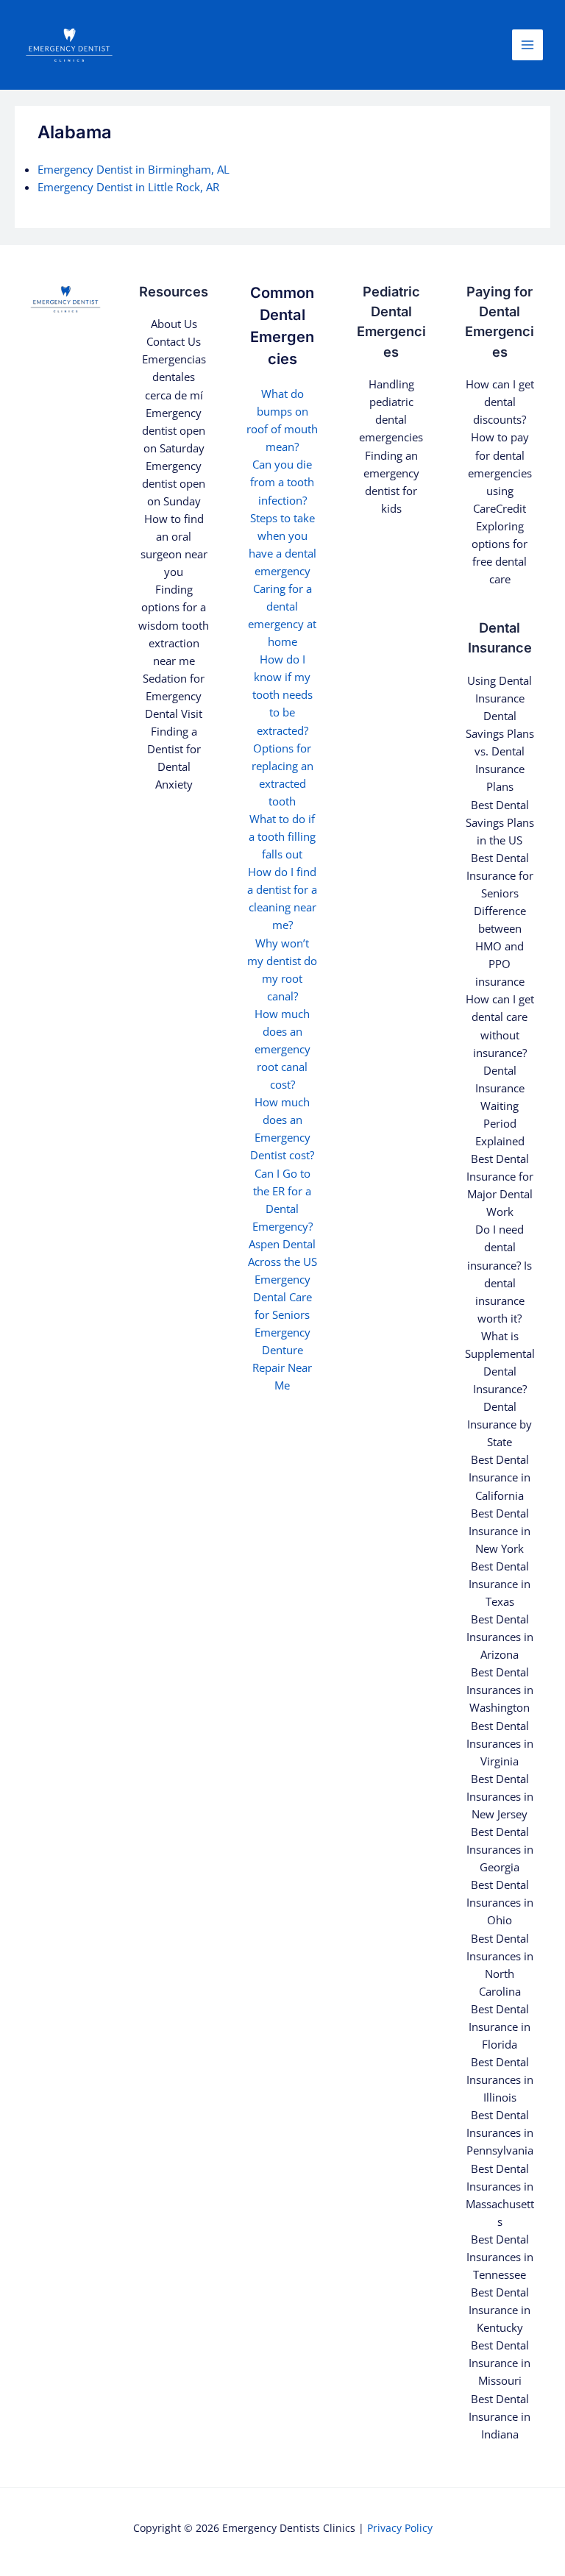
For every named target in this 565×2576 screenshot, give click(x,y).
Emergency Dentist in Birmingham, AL (134, 169)
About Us (174, 324)
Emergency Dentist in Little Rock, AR (128, 187)
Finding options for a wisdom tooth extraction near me (174, 625)
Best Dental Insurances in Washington (500, 1690)
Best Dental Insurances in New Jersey (500, 1796)
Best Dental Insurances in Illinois (500, 2079)
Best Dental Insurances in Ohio (500, 1902)
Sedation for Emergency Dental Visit (174, 696)
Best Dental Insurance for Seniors (500, 875)
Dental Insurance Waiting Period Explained (500, 1106)
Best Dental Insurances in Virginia (500, 1743)
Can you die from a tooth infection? (282, 482)
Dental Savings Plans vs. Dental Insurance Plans (500, 751)
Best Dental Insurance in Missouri (500, 2363)
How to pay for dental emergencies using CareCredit (500, 472)
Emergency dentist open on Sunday (174, 483)
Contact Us (174, 341)
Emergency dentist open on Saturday (174, 430)
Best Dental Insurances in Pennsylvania (500, 2132)
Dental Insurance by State (500, 1424)
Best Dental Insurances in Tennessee (500, 2257)
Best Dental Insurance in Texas (500, 1584)
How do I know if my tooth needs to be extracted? (282, 694)
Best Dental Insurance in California (500, 1477)
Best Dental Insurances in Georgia (500, 1849)
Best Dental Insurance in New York (500, 1531)
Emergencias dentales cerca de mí (174, 377)
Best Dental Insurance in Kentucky (500, 2310)
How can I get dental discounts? (500, 402)
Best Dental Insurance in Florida (500, 2027)
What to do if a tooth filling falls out (282, 836)
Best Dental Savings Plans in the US (500, 822)
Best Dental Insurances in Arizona (500, 1637)
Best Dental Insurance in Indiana (500, 2416)
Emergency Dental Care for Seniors (282, 1297)
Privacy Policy (400, 2528)
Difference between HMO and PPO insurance (500, 946)
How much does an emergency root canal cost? (282, 1049)
